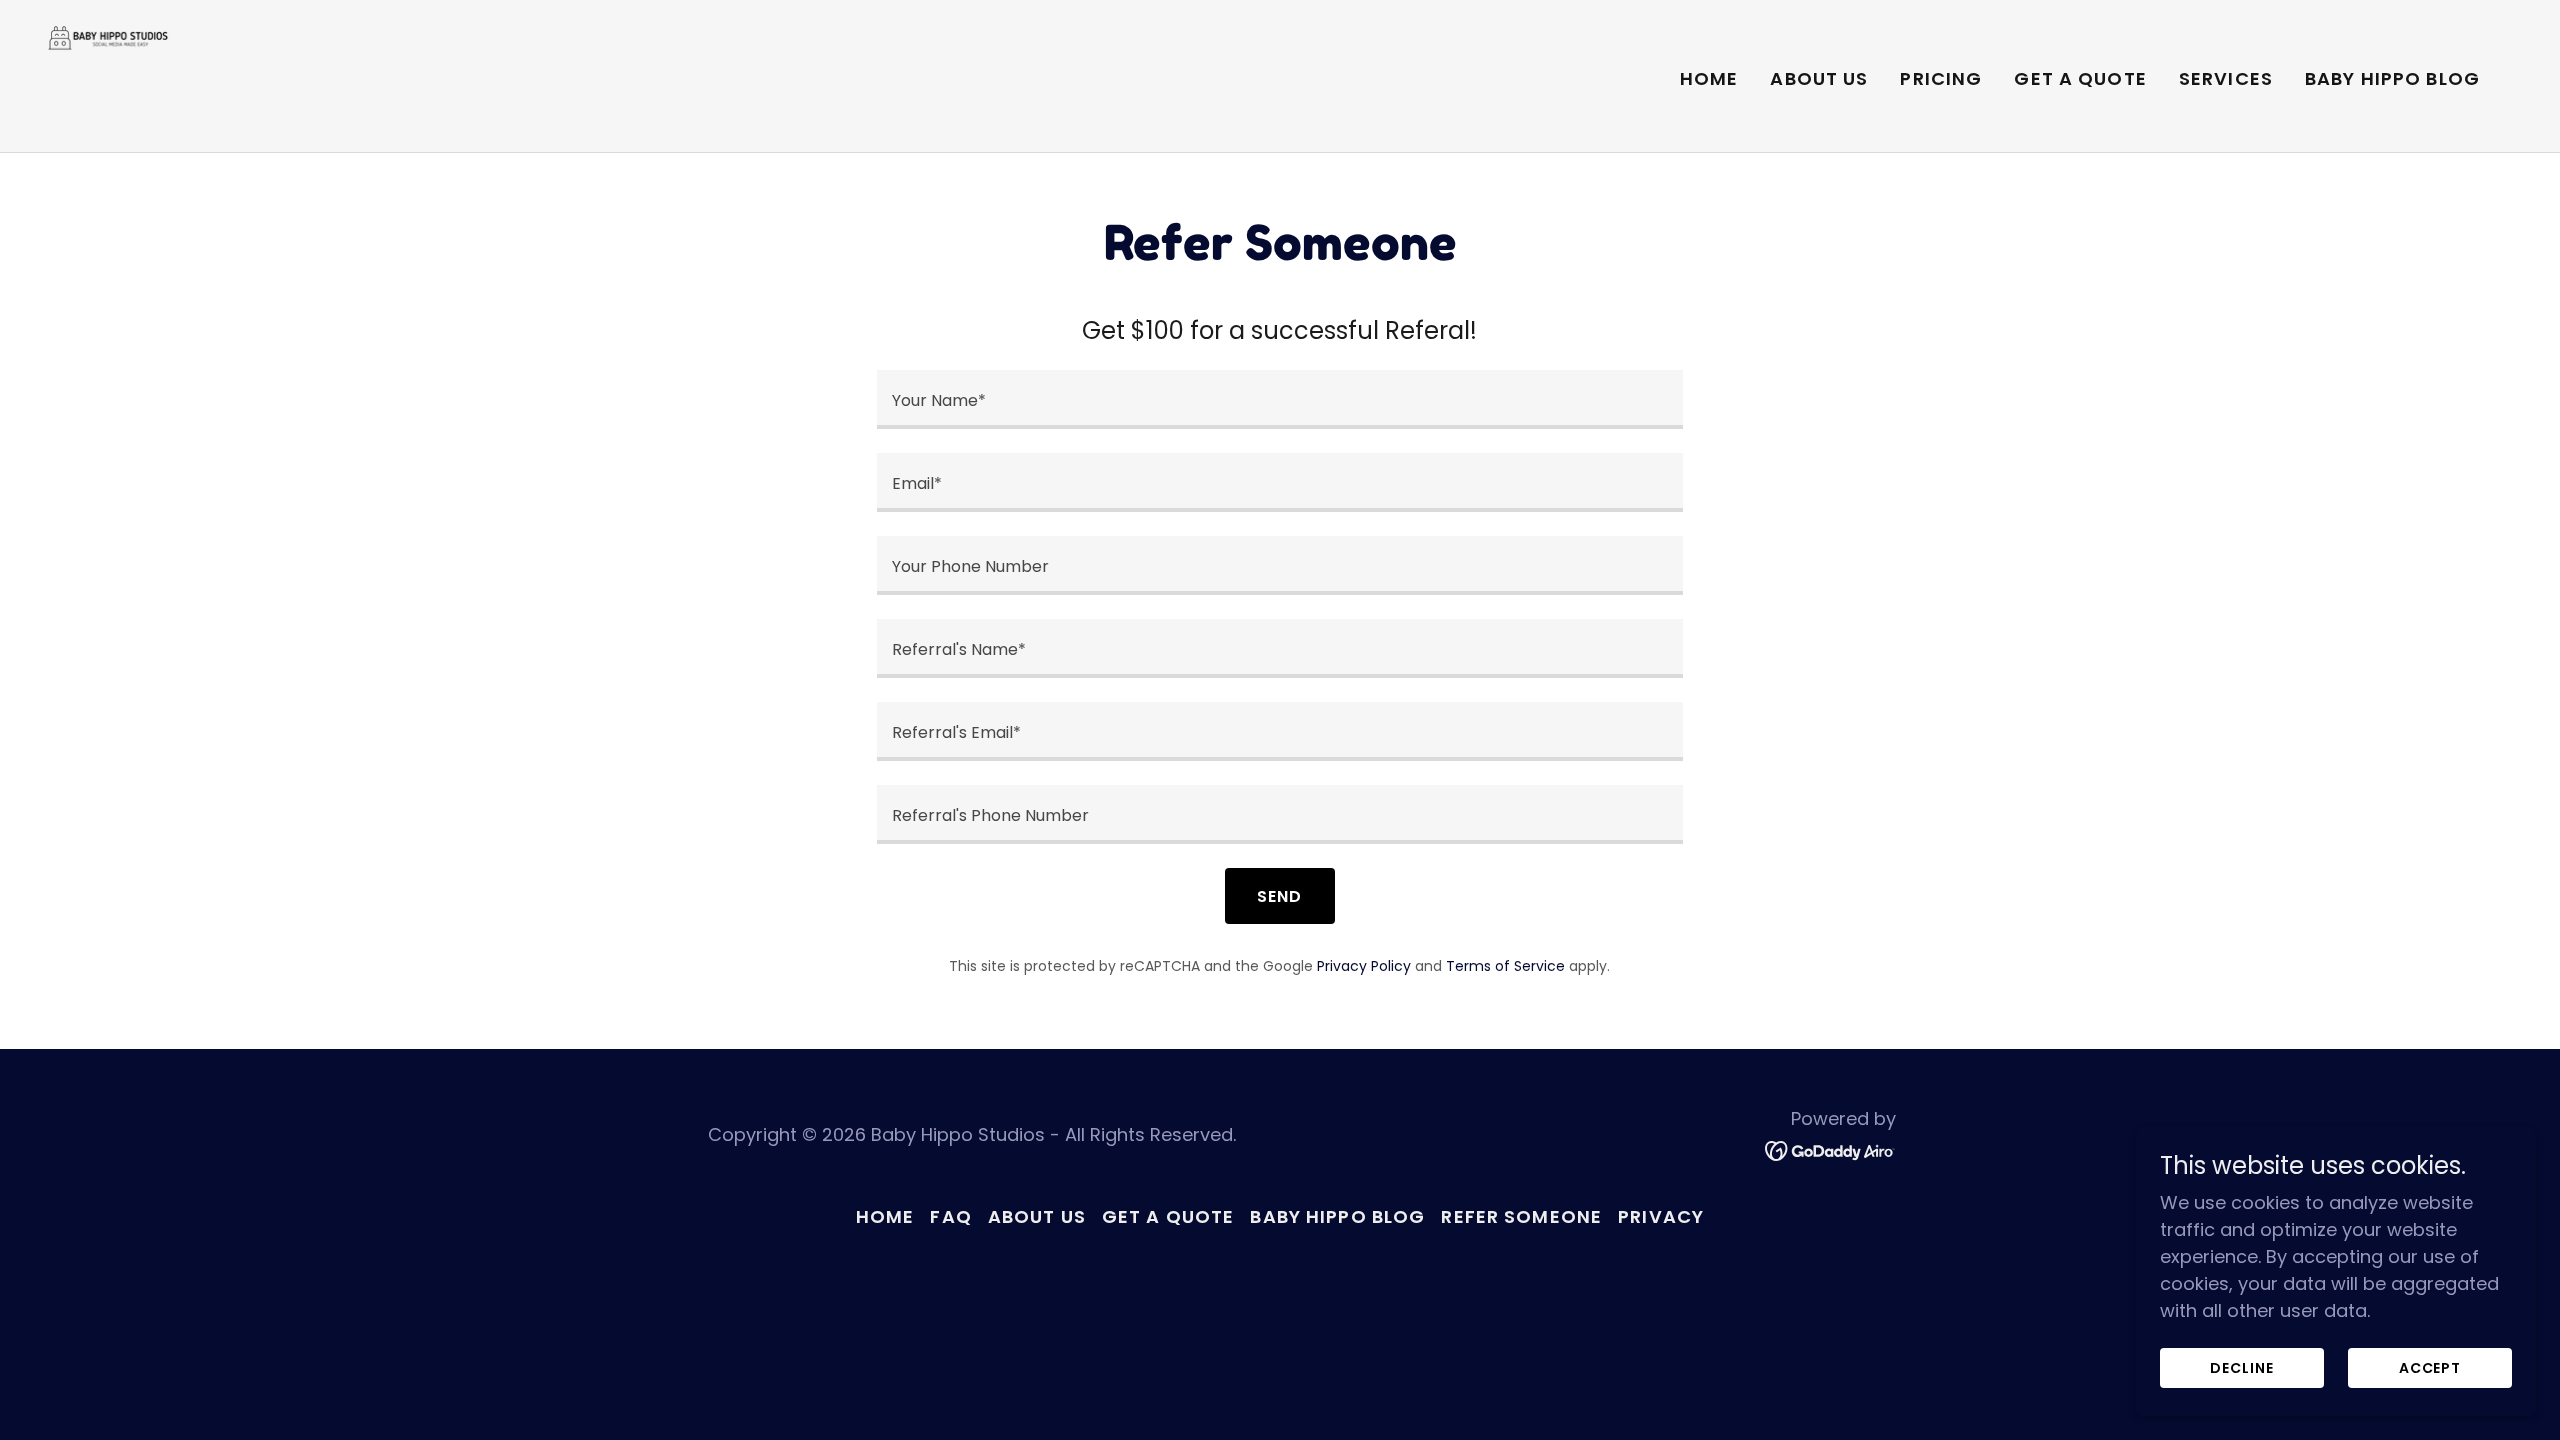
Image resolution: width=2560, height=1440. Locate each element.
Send (1279, 896)
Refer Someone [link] (1521, 1216)
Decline (2241, 1368)
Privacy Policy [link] (1364, 966)
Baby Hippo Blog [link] (2392, 78)
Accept (2430, 1368)
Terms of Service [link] (1505, 966)
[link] (110, 74)
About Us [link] (1819, 78)
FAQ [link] (950, 1216)
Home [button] (885, 1216)
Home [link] (1709, 78)
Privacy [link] (1661, 1216)
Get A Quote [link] (2080, 78)
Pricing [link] (1941, 78)
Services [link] (2226, 78)
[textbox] (1279, 399)
